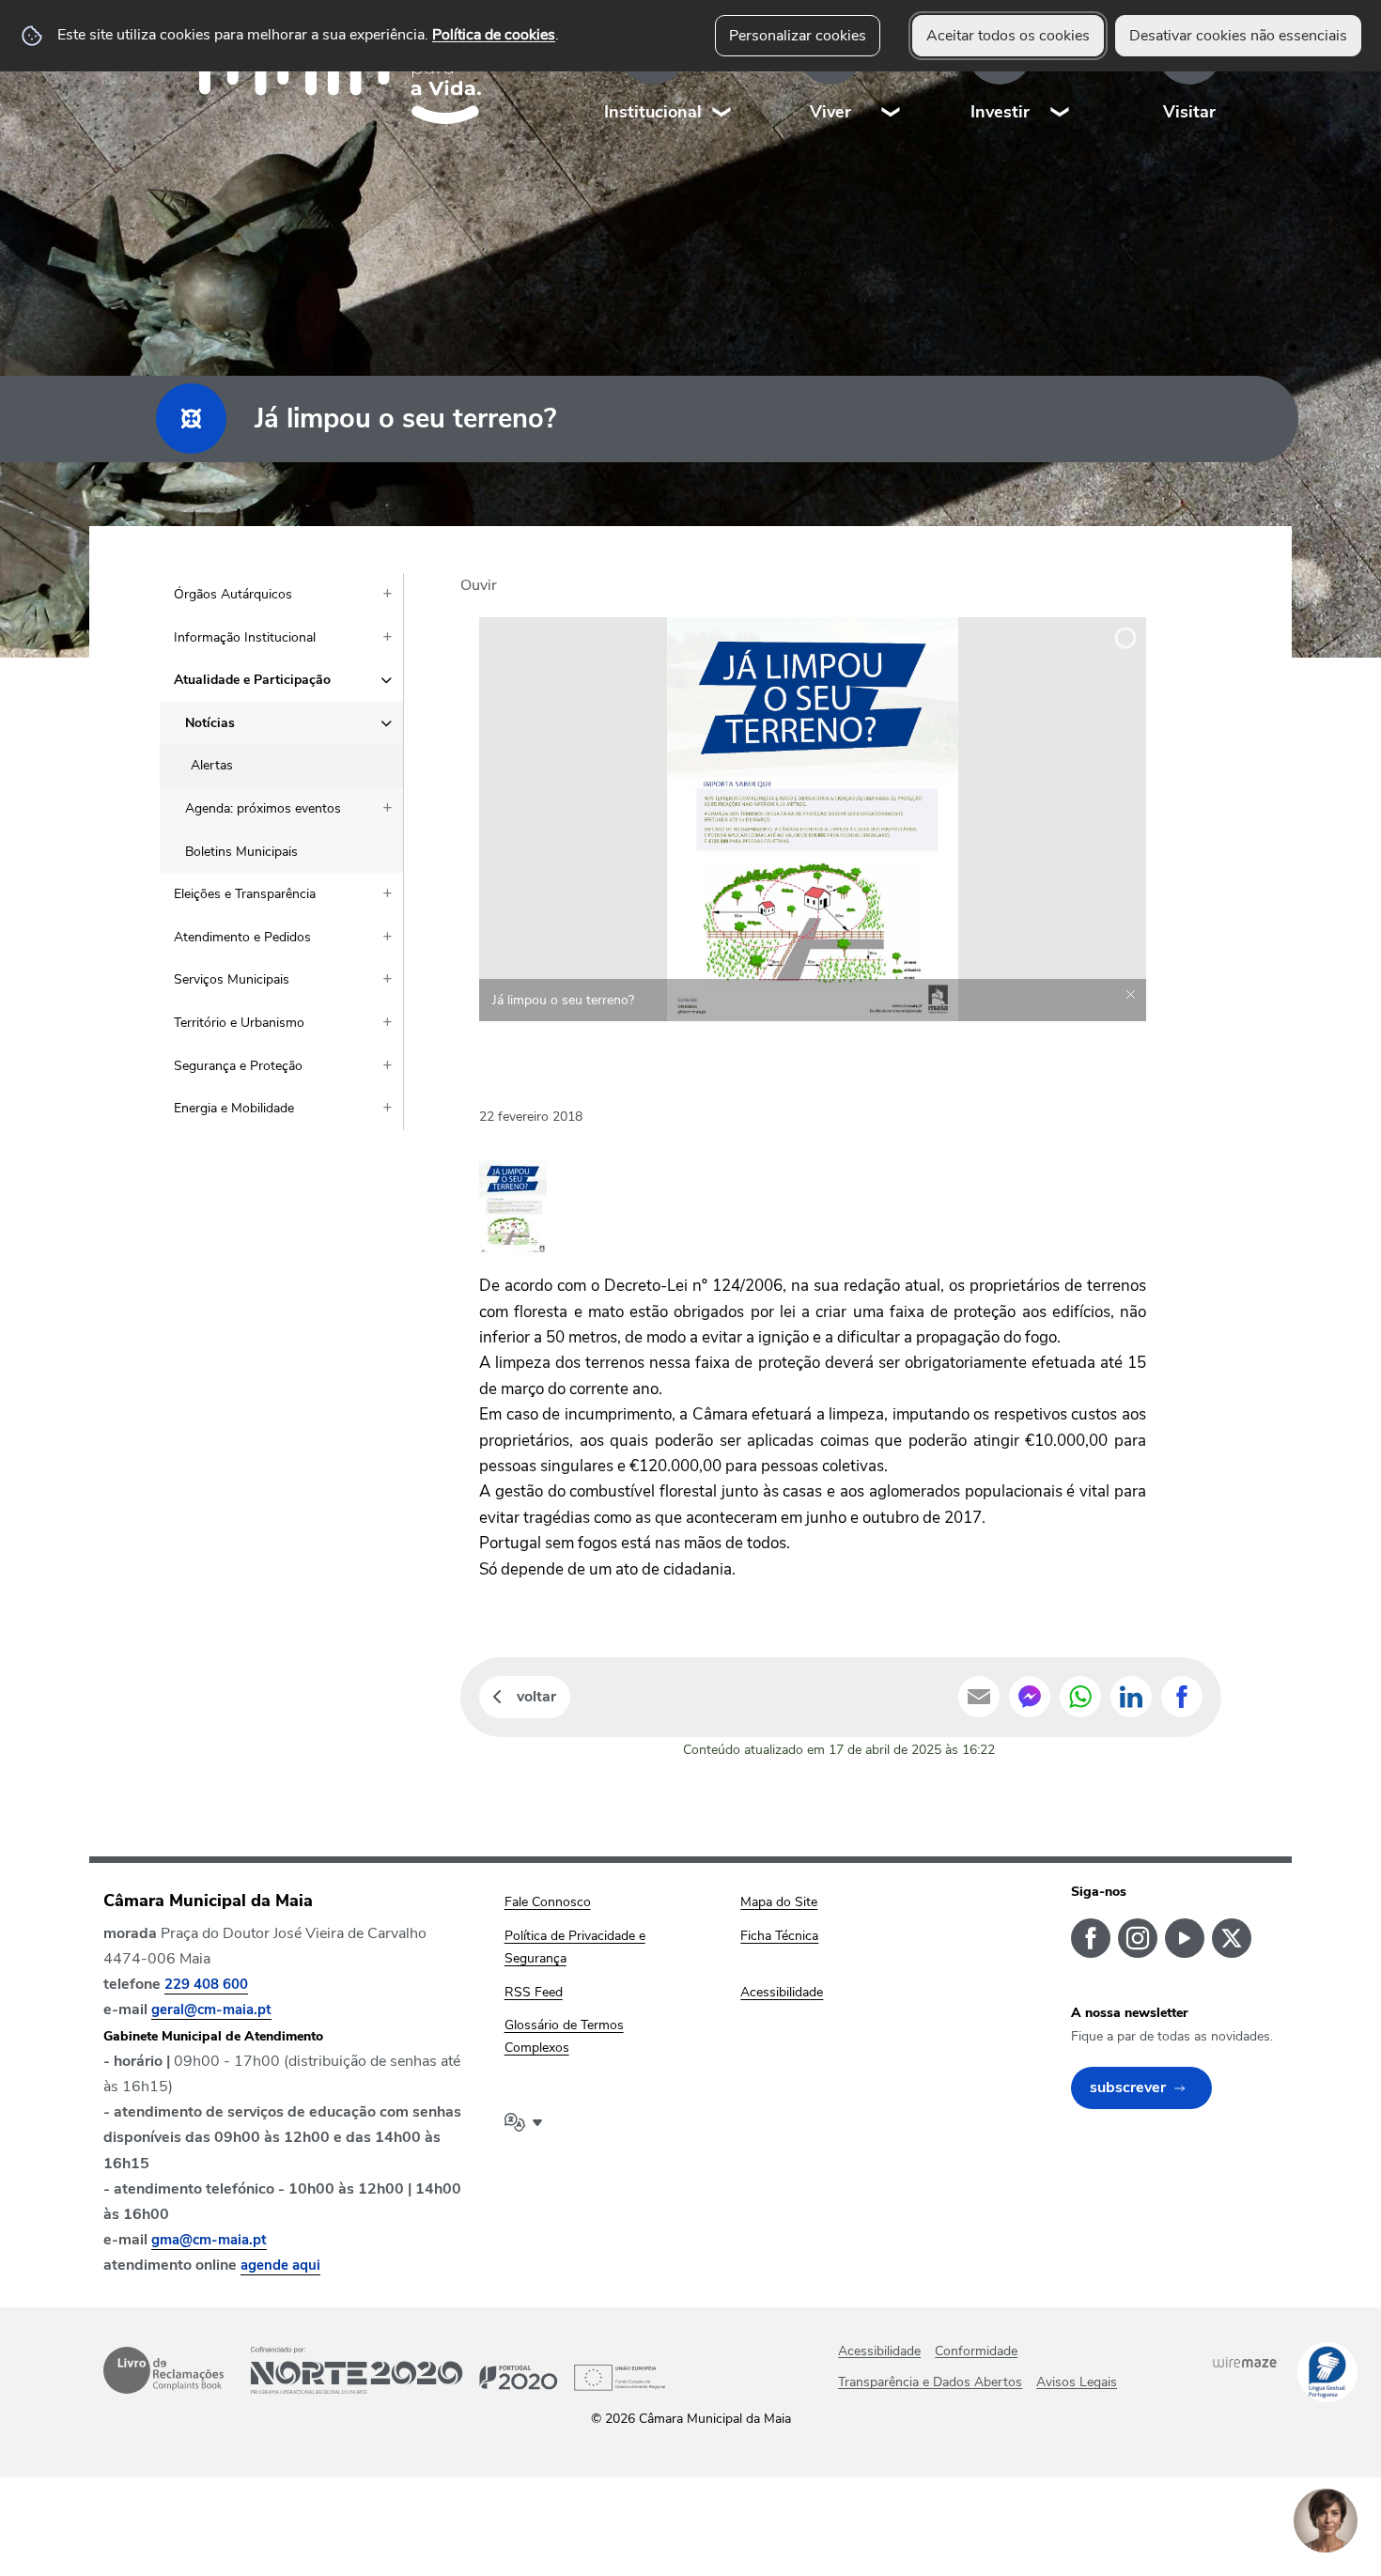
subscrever (1128, 2087)
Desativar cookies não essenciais (1238, 36)
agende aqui (280, 2265)
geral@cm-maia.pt (211, 2010)
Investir (1000, 112)
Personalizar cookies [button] (798, 36)
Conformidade (976, 2351)
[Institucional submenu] (722, 75)
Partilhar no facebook (1182, 1697)
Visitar (1189, 112)
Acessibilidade (879, 2351)
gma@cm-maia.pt (209, 2240)
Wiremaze (1245, 2362)
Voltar (536, 1697)
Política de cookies (494, 35)
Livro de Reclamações (163, 2370)
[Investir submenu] (1061, 75)
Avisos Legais (1077, 2382)
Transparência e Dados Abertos (930, 2382)
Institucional (653, 112)
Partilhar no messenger (1030, 1697)
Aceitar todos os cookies (1008, 36)
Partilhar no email (979, 1697)
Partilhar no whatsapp (1080, 1697)
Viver (830, 112)
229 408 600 (206, 1984)
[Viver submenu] (892, 75)
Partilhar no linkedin (1131, 1697)
